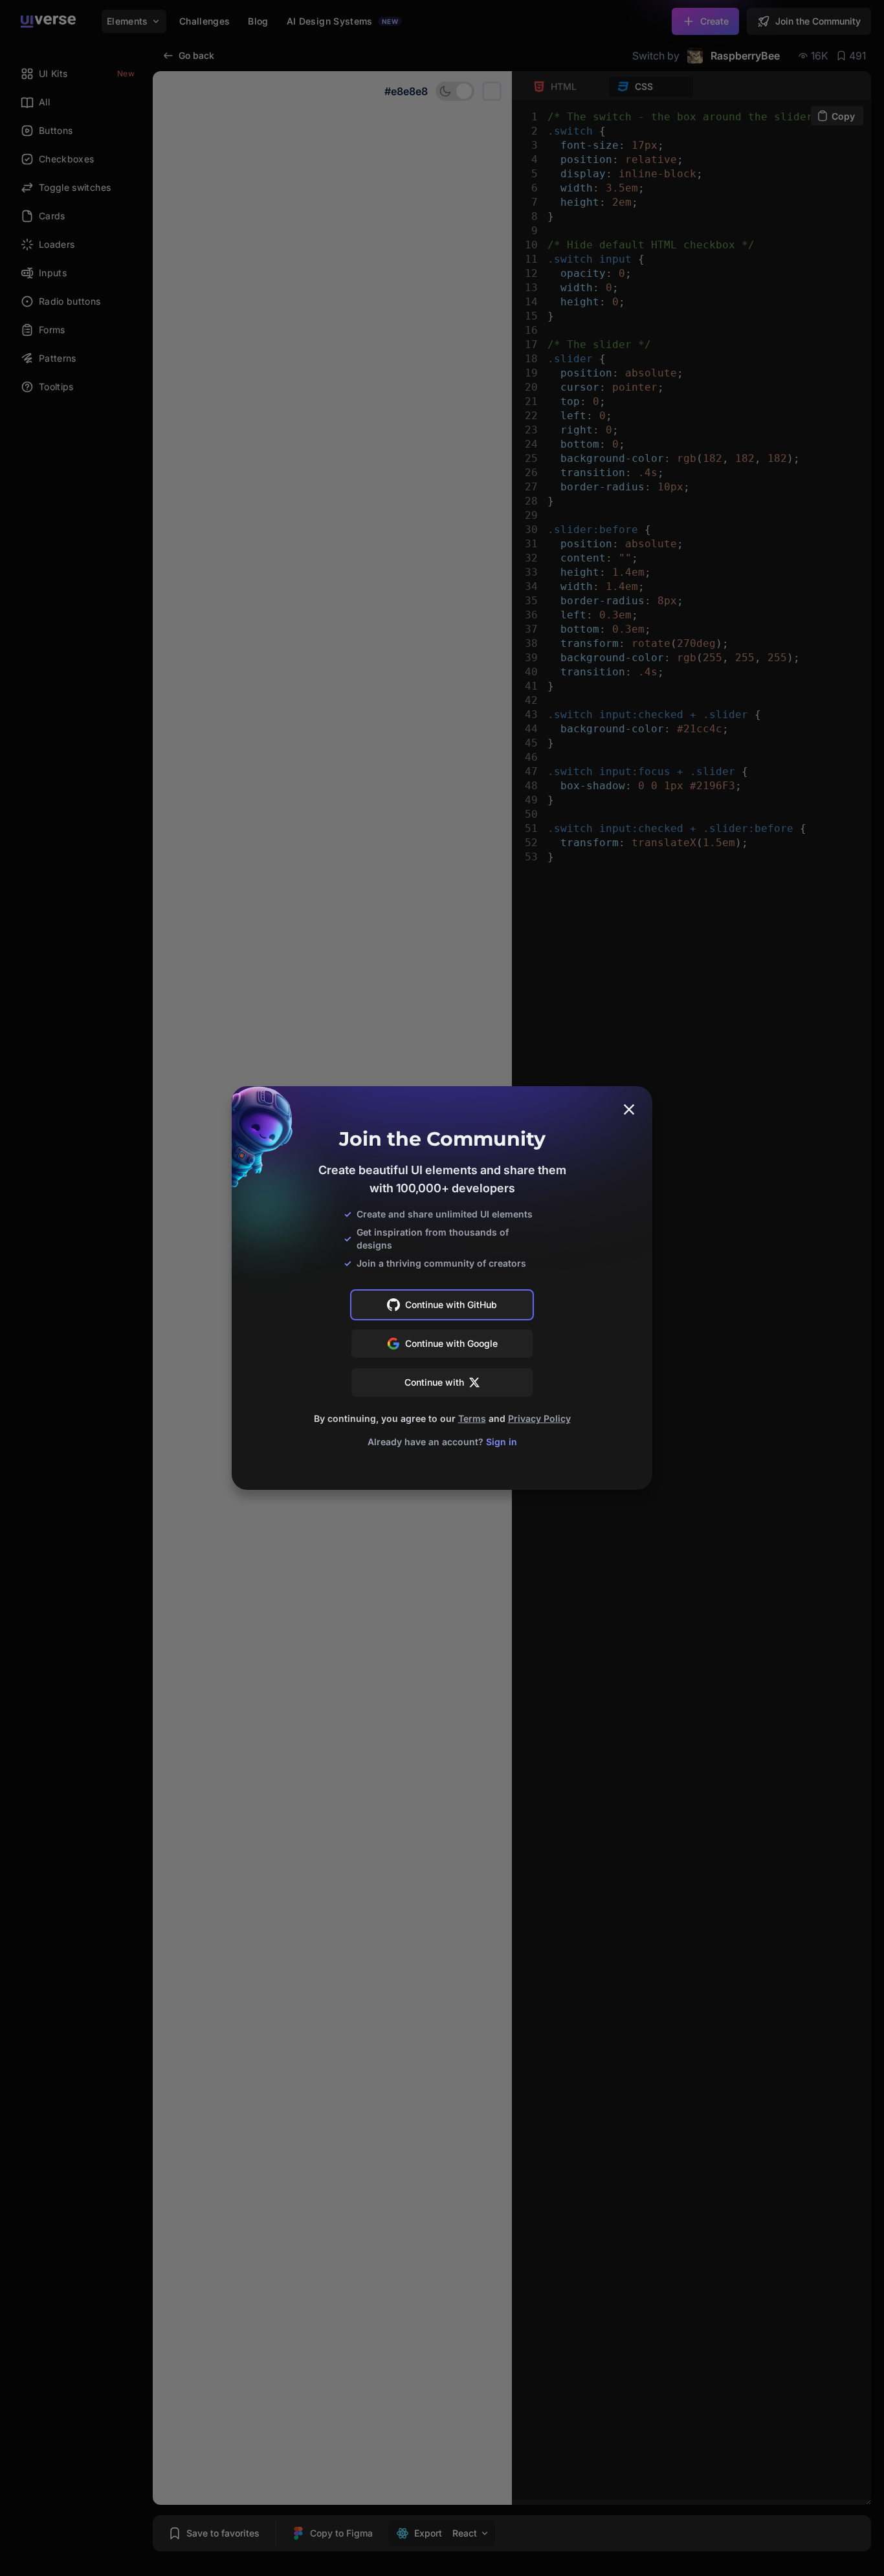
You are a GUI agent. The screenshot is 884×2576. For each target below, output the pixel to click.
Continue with (434, 1382)
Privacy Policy (539, 1418)
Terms (472, 1418)
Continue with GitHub (451, 1304)
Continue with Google (451, 1343)
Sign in (502, 1442)
